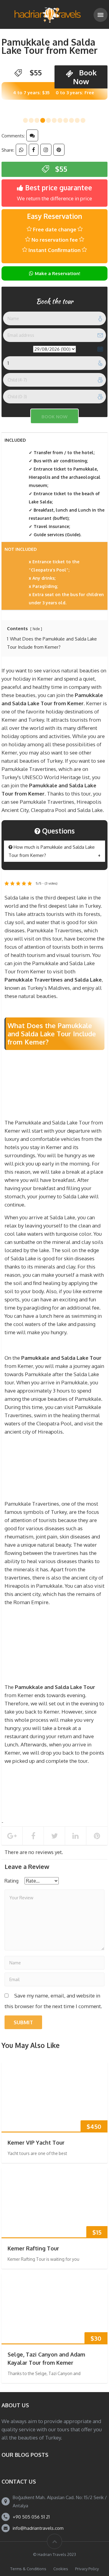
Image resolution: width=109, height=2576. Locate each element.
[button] (25, 120)
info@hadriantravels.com (38, 2528)
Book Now (85, 77)
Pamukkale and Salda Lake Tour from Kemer (50, 46)
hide (36, 629)
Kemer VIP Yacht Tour (36, 2143)
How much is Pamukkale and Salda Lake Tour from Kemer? (52, 851)
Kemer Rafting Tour (33, 2248)
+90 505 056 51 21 (31, 2517)
